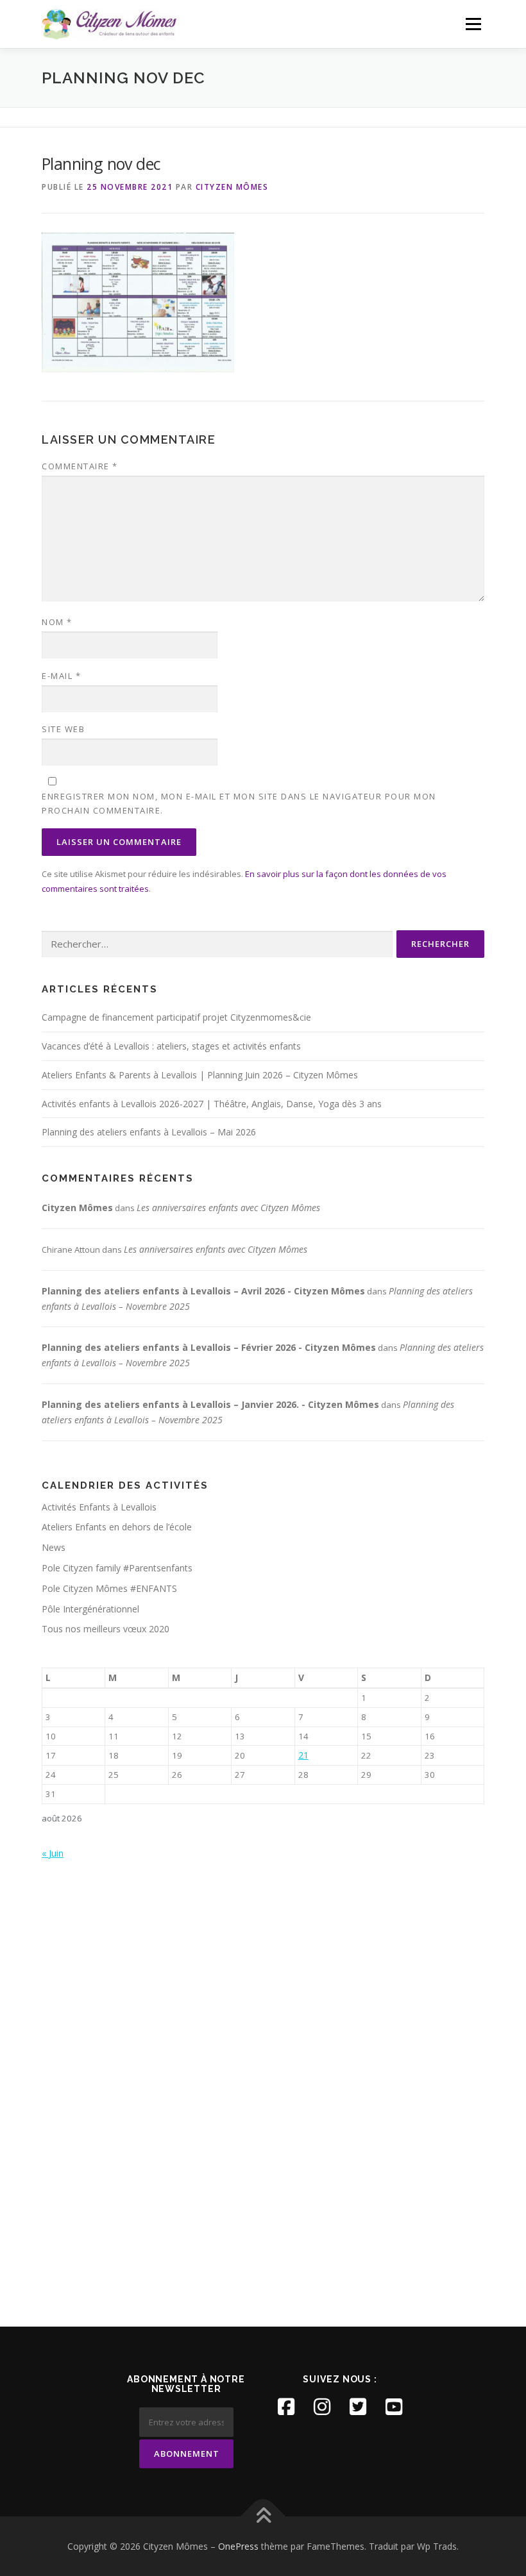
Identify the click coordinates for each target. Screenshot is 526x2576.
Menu (473, 24)
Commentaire (80, 466)
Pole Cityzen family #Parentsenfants (117, 1568)
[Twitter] (358, 2407)
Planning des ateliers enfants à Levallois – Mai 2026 (149, 1132)
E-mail (61, 676)
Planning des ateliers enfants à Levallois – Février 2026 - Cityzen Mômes (209, 1347)
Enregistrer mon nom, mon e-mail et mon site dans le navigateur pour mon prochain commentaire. (239, 803)
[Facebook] (286, 2407)
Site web (63, 729)
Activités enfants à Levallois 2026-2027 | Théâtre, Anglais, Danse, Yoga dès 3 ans (212, 1104)
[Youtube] (394, 2407)
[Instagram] (322, 2407)
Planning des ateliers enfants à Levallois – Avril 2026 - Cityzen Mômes (203, 1291)
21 (303, 1755)
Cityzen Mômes (232, 187)
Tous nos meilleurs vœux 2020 (106, 1629)
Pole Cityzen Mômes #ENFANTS (109, 1588)
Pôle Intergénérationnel (90, 1609)
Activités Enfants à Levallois (99, 1507)
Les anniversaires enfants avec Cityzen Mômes (228, 1208)
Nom (57, 622)
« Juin (53, 1853)
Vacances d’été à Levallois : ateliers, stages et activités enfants (171, 1046)
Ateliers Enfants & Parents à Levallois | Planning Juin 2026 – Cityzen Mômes (200, 1075)
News (54, 1547)
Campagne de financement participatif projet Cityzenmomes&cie (176, 1017)
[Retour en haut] (263, 2516)
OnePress (238, 2546)
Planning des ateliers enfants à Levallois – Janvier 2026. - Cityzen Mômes (210, 1404)
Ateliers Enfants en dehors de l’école (117, 1527)
